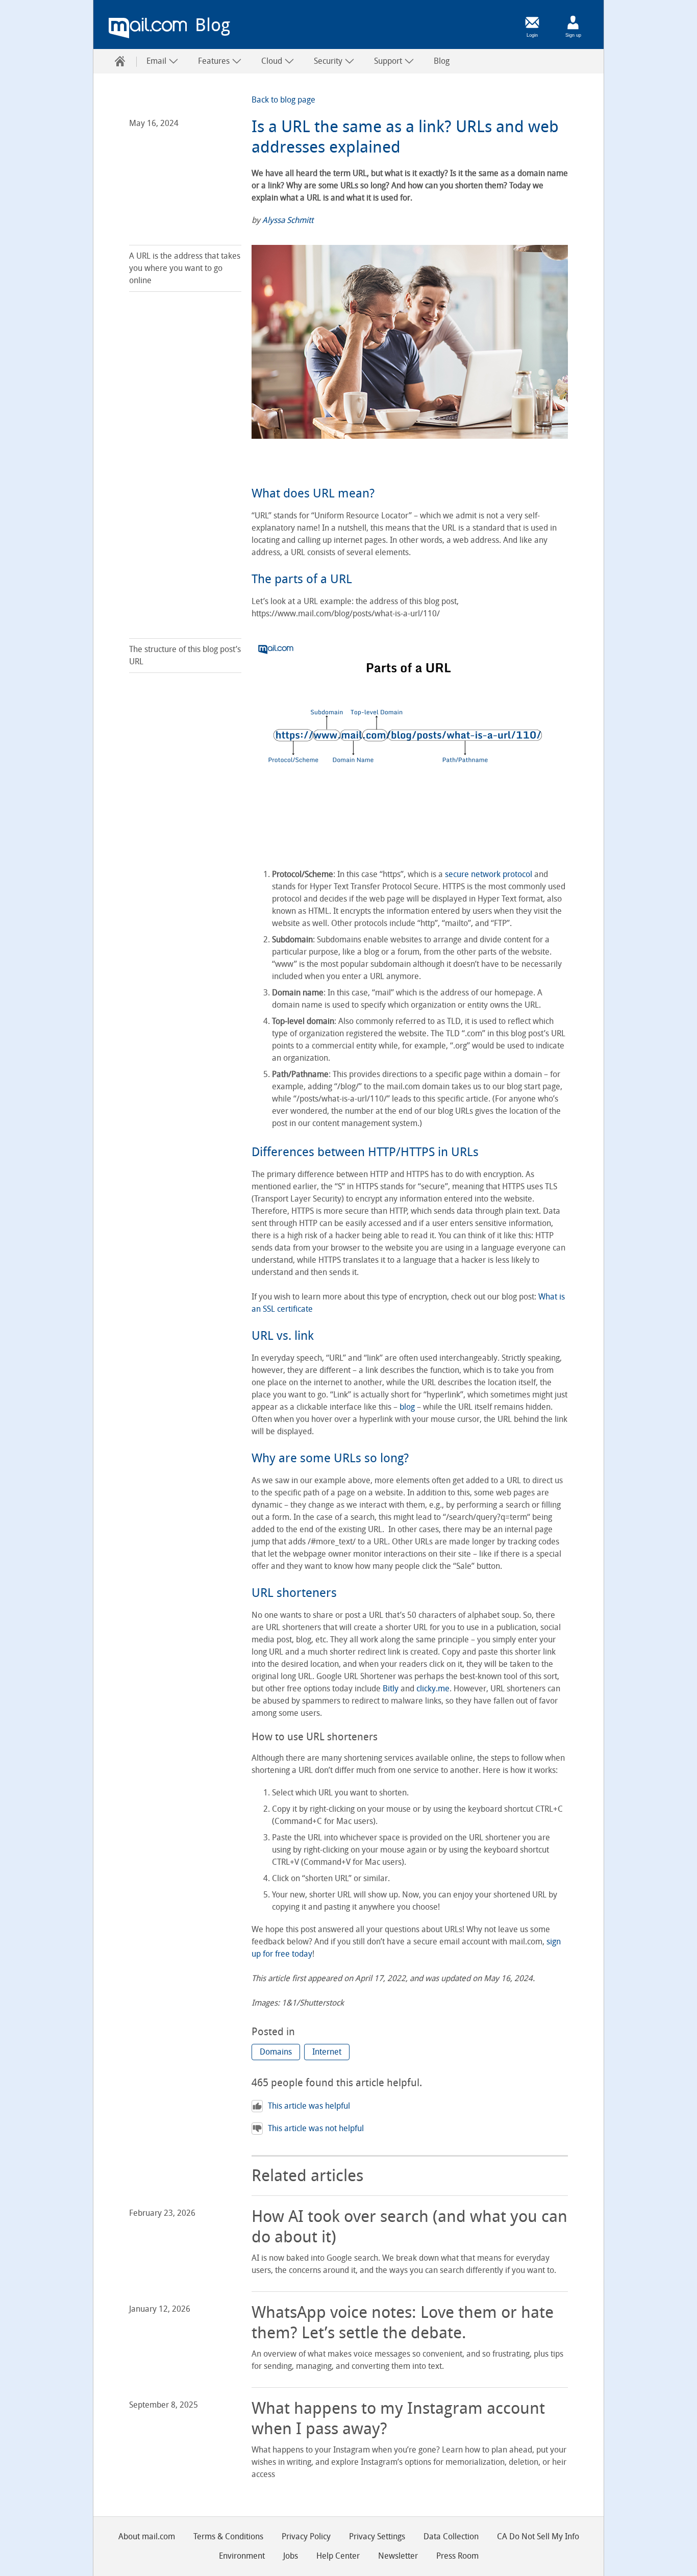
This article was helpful (309, 2106)
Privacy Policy (306, 2536)
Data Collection (451, 2536)
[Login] (532, 22)
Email (157, 61)
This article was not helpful (316, 2128)
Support (389, 61)
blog (407, 1407)
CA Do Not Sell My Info (538, 2536)
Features (215, 61)
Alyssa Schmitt (288, 220)
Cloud (273, 61)
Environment (242, 2556)
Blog (442, 61)
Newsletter (398, 2556)
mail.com (148, 28)
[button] (276, 2052)
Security (329, 61)
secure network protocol (489, 874)
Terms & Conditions (228, 2536)
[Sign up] (573, 22)
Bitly (391, 1689)
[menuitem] (120, 61)
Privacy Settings (377, 2536)
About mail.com (147, 2536)
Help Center (338, 2556)
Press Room (457, 2556)
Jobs (291, 2556)
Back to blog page (283, 100)
